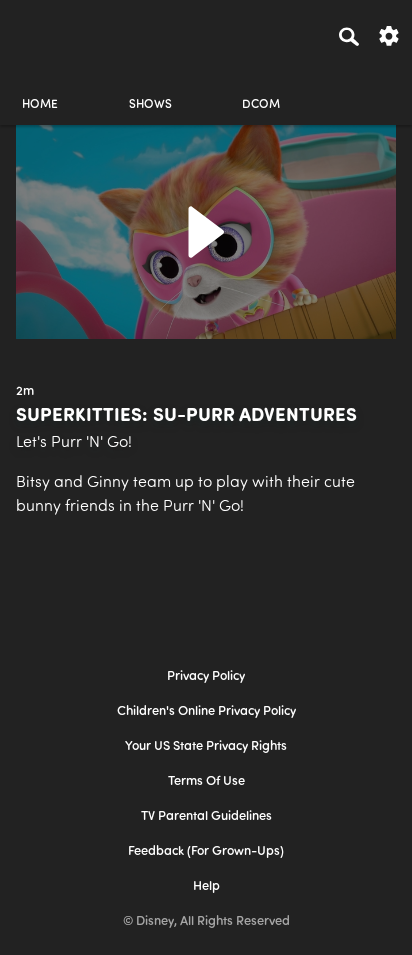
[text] (25, 392)
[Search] (349, 36)
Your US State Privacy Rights (206, 746)
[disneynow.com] (51, 33)
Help (206, 886)
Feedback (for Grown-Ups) (206, 851)
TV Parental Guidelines (206, 816)
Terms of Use (206, 781)
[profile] (372, 87)
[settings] (389, 34)
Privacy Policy (206, 676)
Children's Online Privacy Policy (206, 711)
